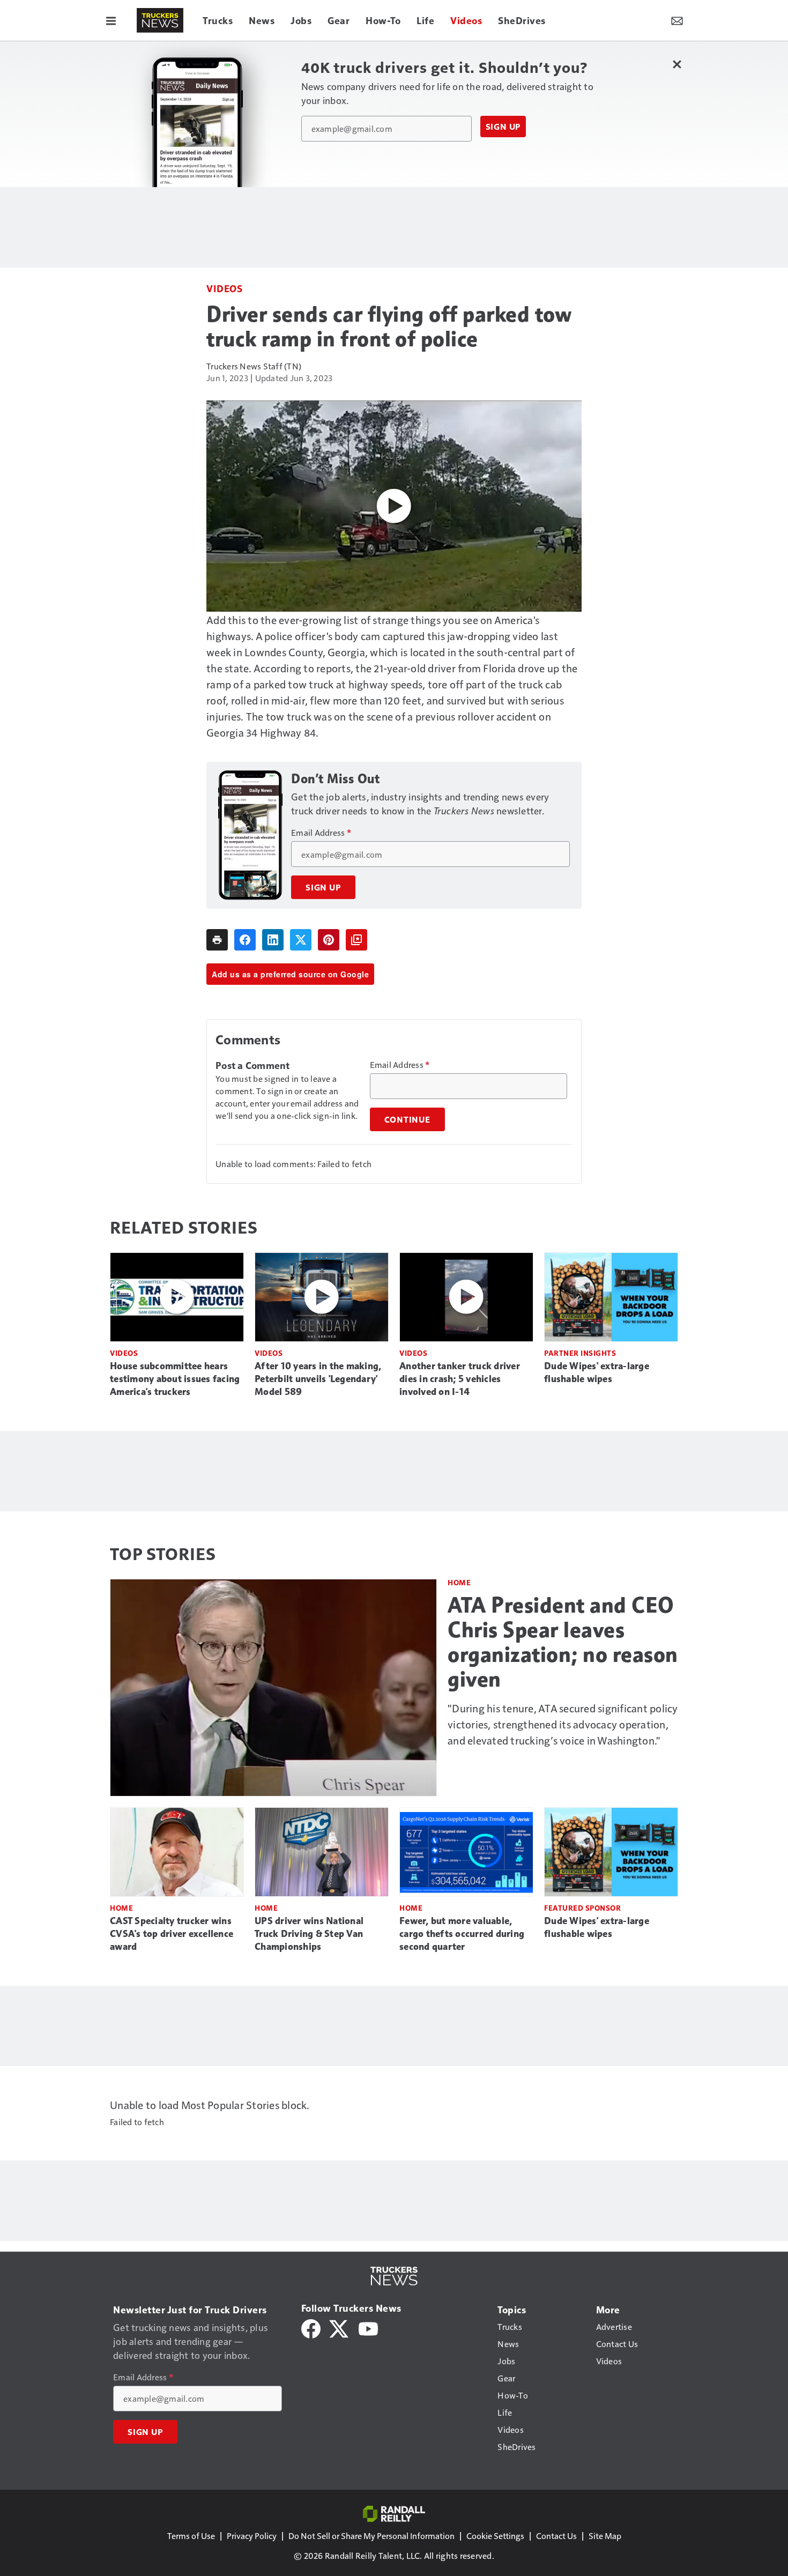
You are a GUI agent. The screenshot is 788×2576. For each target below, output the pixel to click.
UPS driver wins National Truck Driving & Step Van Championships (309, 1934)
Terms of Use (191, 2536)
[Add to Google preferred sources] (356, 940)
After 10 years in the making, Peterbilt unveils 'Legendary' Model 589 (318, 1379)
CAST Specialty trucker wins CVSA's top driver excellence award (172, 1934)
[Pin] (329, 940)
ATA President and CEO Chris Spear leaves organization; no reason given (563, 1642)
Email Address (321, 833)
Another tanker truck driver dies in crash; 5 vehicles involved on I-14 (460, 1379)
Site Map (605, 2536)
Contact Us (556, 2536)
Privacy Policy (252, 2536)
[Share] (245, 940)
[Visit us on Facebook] (311, 2328)
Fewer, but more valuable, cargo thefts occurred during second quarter (462, 1934)
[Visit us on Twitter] (340, 2328)
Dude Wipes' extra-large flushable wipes (597, 1372)
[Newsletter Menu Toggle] (677, 20)
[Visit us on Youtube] (368, 2328)
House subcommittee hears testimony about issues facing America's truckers (175, 1379)
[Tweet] (301, 940)
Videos (224, 288)
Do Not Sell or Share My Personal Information (371, 2536)
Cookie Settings (495, 2536)
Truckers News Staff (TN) (254, 366)
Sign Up (503, 127)
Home (459, 1582)
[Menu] (111, 20)
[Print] (217, 940)
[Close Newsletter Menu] (677, 64)
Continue (407, 1119)
